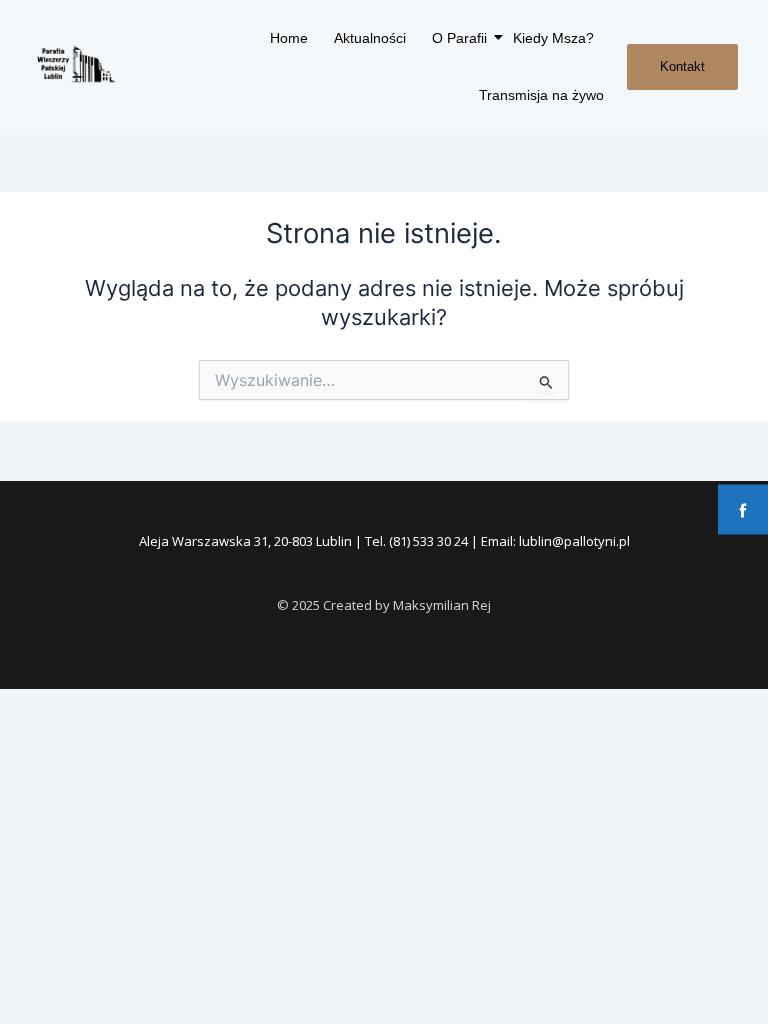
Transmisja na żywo (541, 95)
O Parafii (459, 38)
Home (289, 38)
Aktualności (370, 38)
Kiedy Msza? (553, 38)
